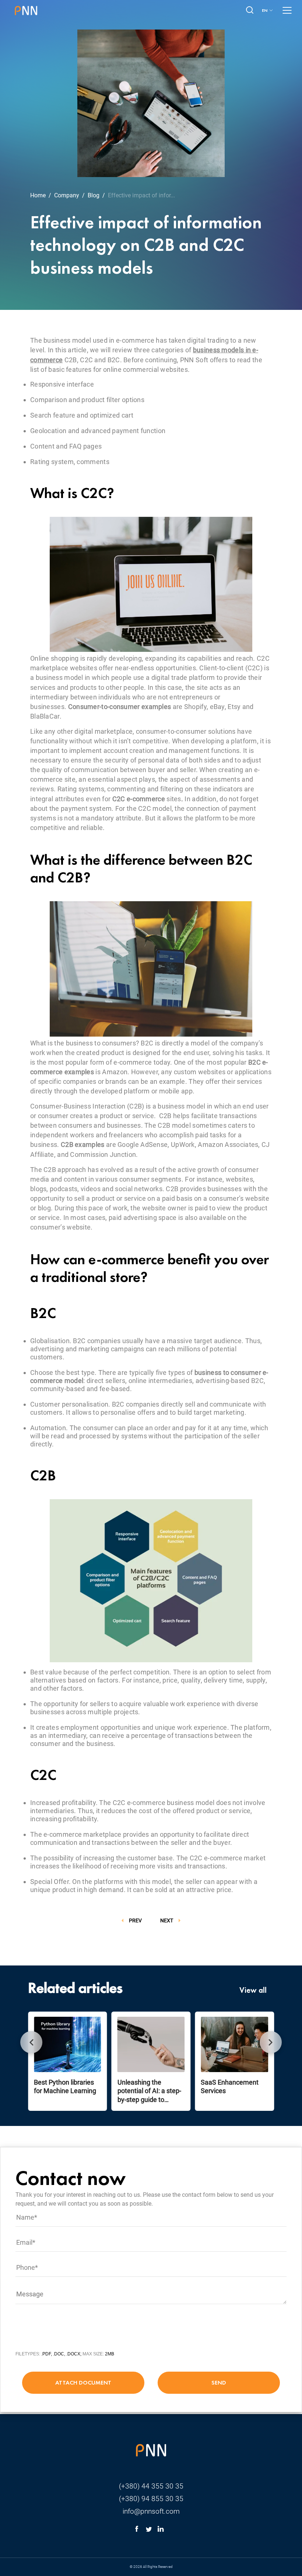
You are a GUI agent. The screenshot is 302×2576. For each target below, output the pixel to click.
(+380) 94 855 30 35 (151, 2499)
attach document (83, 2383)
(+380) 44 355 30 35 (151, 2486)
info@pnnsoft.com (151, 2511)
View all (253, 1990)
